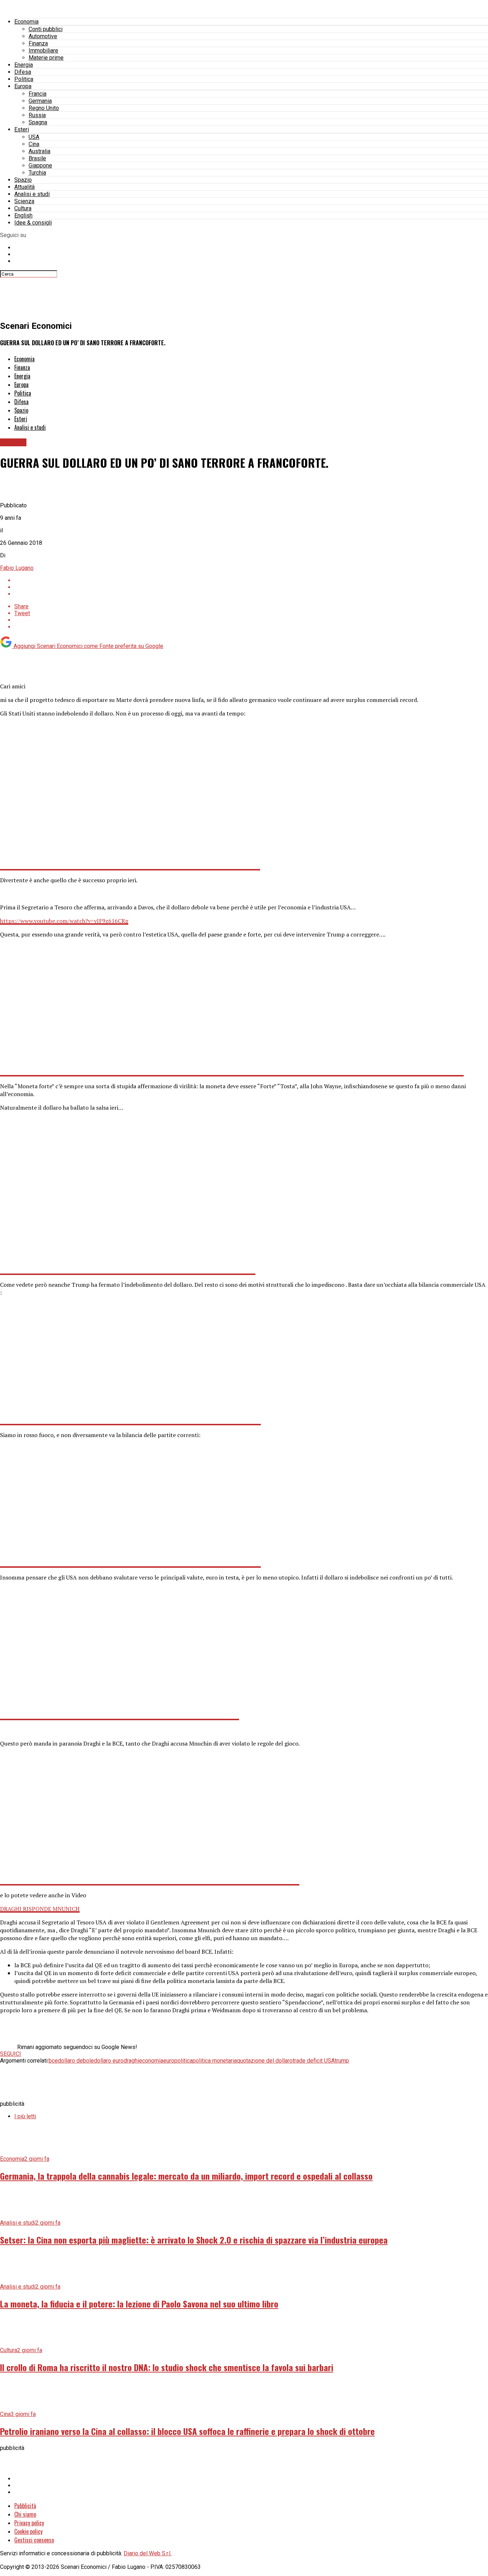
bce (53, 2061)
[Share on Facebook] (251, 580)
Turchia (37, 173)
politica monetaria (215, 2061)
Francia (38, 94)
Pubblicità (25, 2506)
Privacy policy (29, 2523)
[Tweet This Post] (251, 587)
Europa (23, 86)
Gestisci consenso (34, 2540)
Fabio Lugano (17, 568)
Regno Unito (44, 108)
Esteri (22, 129)
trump (342, 2061)
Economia (26, 22)
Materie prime (46, 58)
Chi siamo (25, 2514)
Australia (39, 151)
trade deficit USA (314, 2061)
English (23, 215)
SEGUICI (11, 2054)
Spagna (38, 122)
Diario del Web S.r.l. (148, 2553)
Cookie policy (28, 2531)
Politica (24, 79)
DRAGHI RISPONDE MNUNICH (40, 1909)
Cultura (23, 208)
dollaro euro (109, 2061)
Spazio (23, 180)
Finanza (38, 43)
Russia (37, 115)
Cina (34, 144)
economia (151, 2061)
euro (169, 2061)
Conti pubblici (46, 29)
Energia (24, 65)
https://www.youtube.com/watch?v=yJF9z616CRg (64, 921)
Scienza (24, 201)
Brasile (37, 158)
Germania (40, 101)
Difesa (23, 72)
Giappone (40, 165)
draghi (131, 2061)
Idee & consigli (33, 223)
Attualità (24, 187)
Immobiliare (43, 51)
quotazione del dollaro (265, 2061)
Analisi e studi (32, 194)
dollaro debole (76, 2061)
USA (34, 137)
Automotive (43, 36)
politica (183, 2061)
